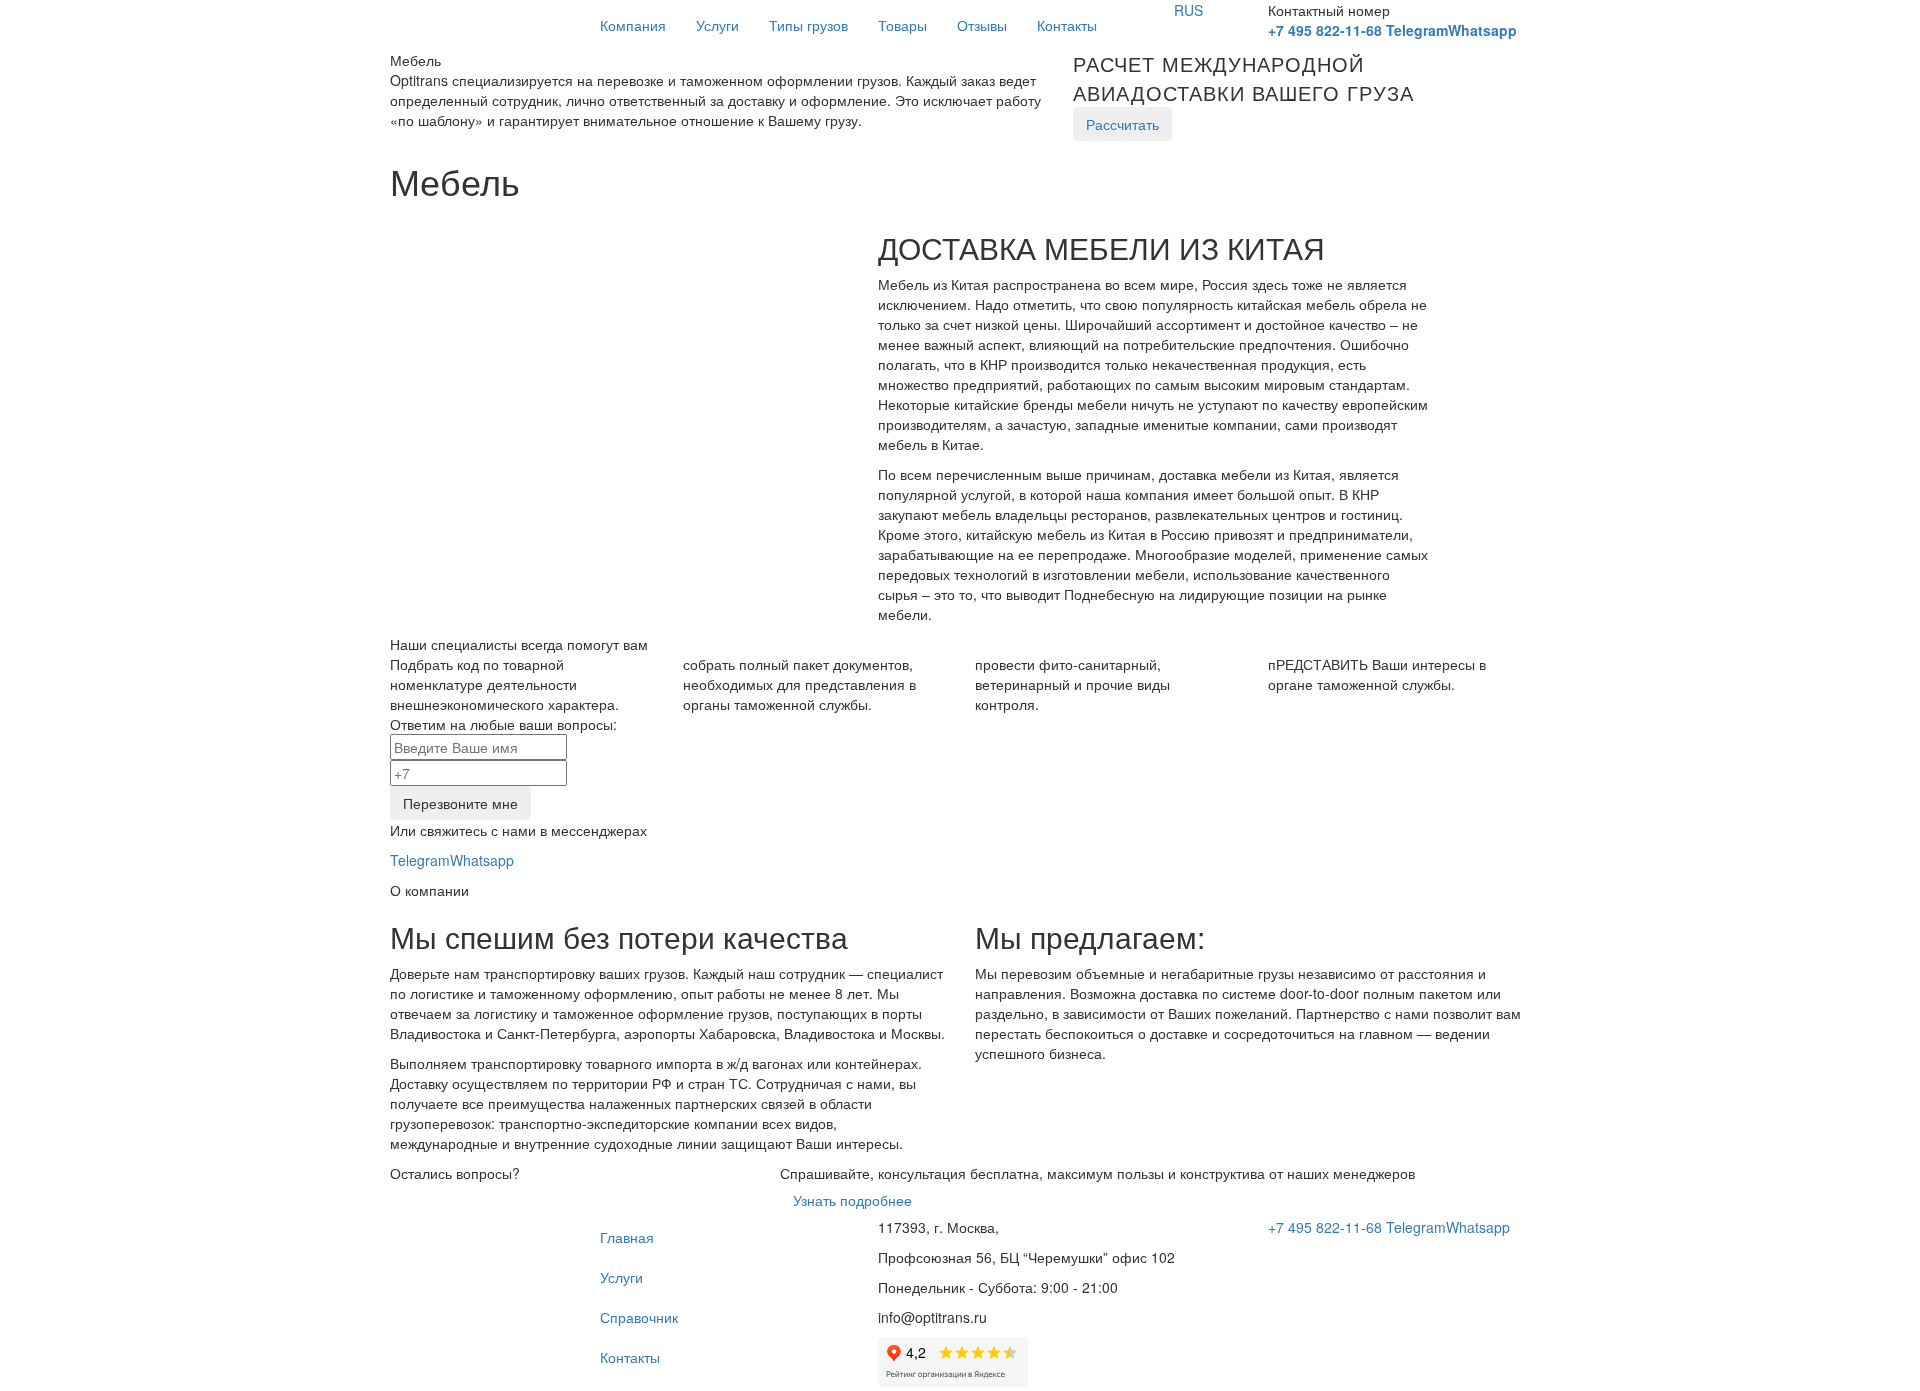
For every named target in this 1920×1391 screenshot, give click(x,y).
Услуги (717, 25)
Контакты (1067, 25)
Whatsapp (1482, 30)
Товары (902, 25)
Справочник (639, 1317)
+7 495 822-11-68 (1325, 30)
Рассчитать (1122, 124)
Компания (633, 25)
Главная (627, 1237)
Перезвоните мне (460, 803)
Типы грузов (808, 25)
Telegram (1417, 30)
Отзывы (982, 25)
